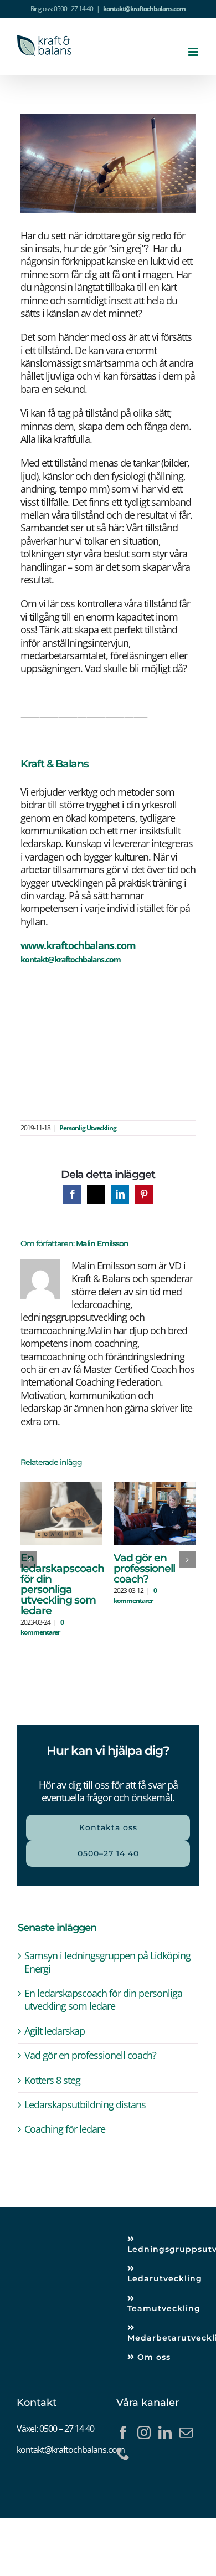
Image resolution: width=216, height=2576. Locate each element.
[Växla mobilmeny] (194, 52)
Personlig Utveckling (88, 1128)
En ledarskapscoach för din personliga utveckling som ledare (62, 1584)
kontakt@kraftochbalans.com (144, 9)
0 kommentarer (42, 1627)
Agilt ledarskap (55, 2031)
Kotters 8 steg (52, 2080)
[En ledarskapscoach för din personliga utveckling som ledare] (62, 1489)
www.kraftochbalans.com (78, 945)
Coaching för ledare (65, 2129)
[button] (29, 1560)
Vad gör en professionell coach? (144, 1568)
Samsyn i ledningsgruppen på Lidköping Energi (107, 1962)
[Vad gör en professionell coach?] (155, 1489)
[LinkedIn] (165, 2432)
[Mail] (186, 2432)
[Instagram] (144, 2432)
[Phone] (123, 2454)
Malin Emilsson (102, 1243)
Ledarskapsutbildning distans (85, 2104)
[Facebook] (123, 2432)
